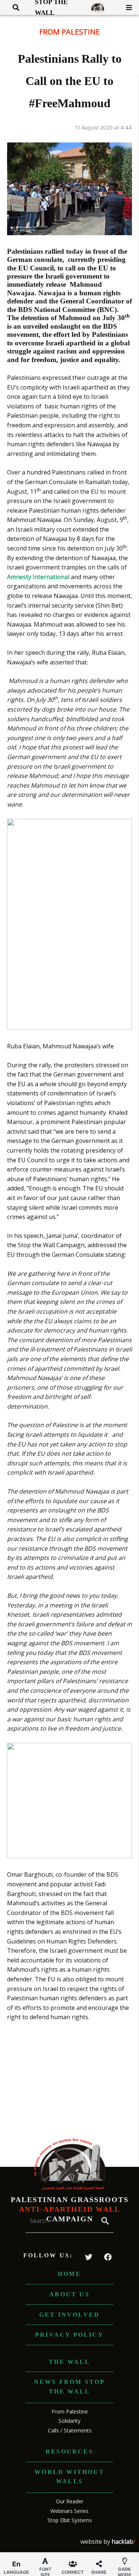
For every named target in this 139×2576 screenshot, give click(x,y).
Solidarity (69, 2421)
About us (69, 2294)
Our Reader (70, 2501)
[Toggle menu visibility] (126, 7)
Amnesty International (38, 577)
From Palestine (69, 32)
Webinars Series (69, 2511)
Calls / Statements (70, 2430)
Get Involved (69, 2315)
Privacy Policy (69, 2335)
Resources (69, 2452)
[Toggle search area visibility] (13, 7)
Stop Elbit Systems (70, 2520)
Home (69, 2274)
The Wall (70, 2362)
